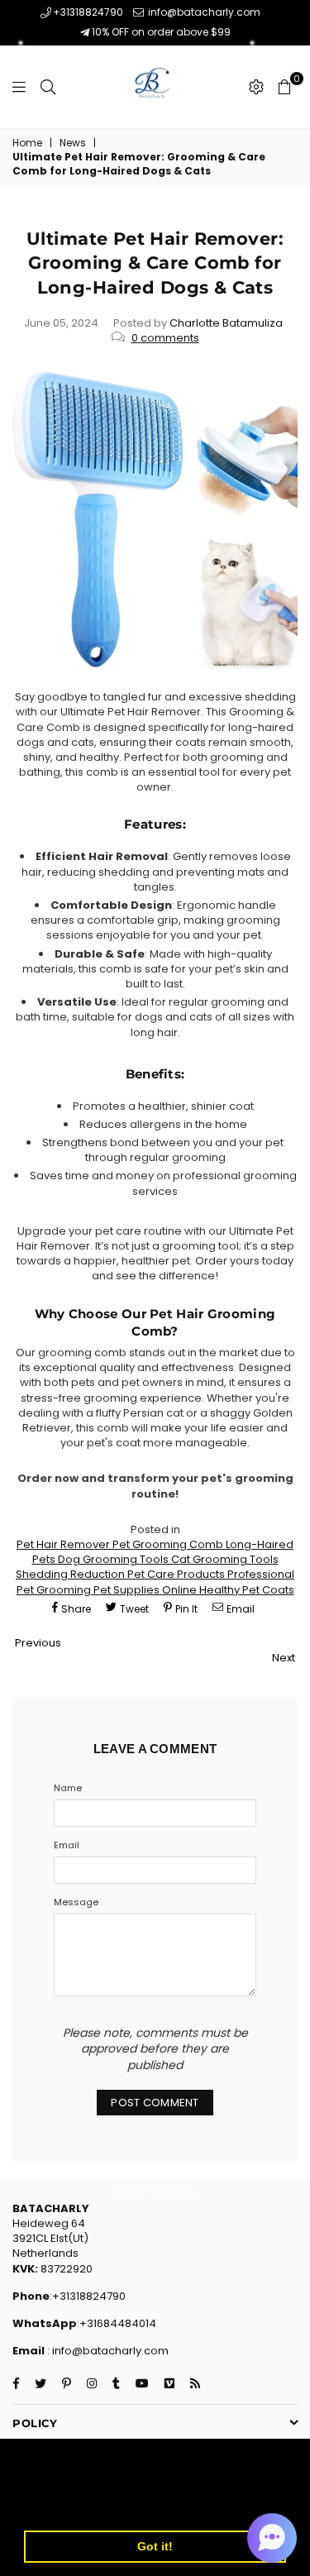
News (73, 143)
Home (27, 143)
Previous (38, 1643)
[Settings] (256, 87)
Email (67, 1845)
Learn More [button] (60, 2504)
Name (68, 1788)
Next (284, 1658)
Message (76, 1902)
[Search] (48, 87)
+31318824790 (88, 12)
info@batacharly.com (203, 12)
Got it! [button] (155, 2546)
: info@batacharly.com (107, 2351)
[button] (272, 2538)
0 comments (165, 338)
